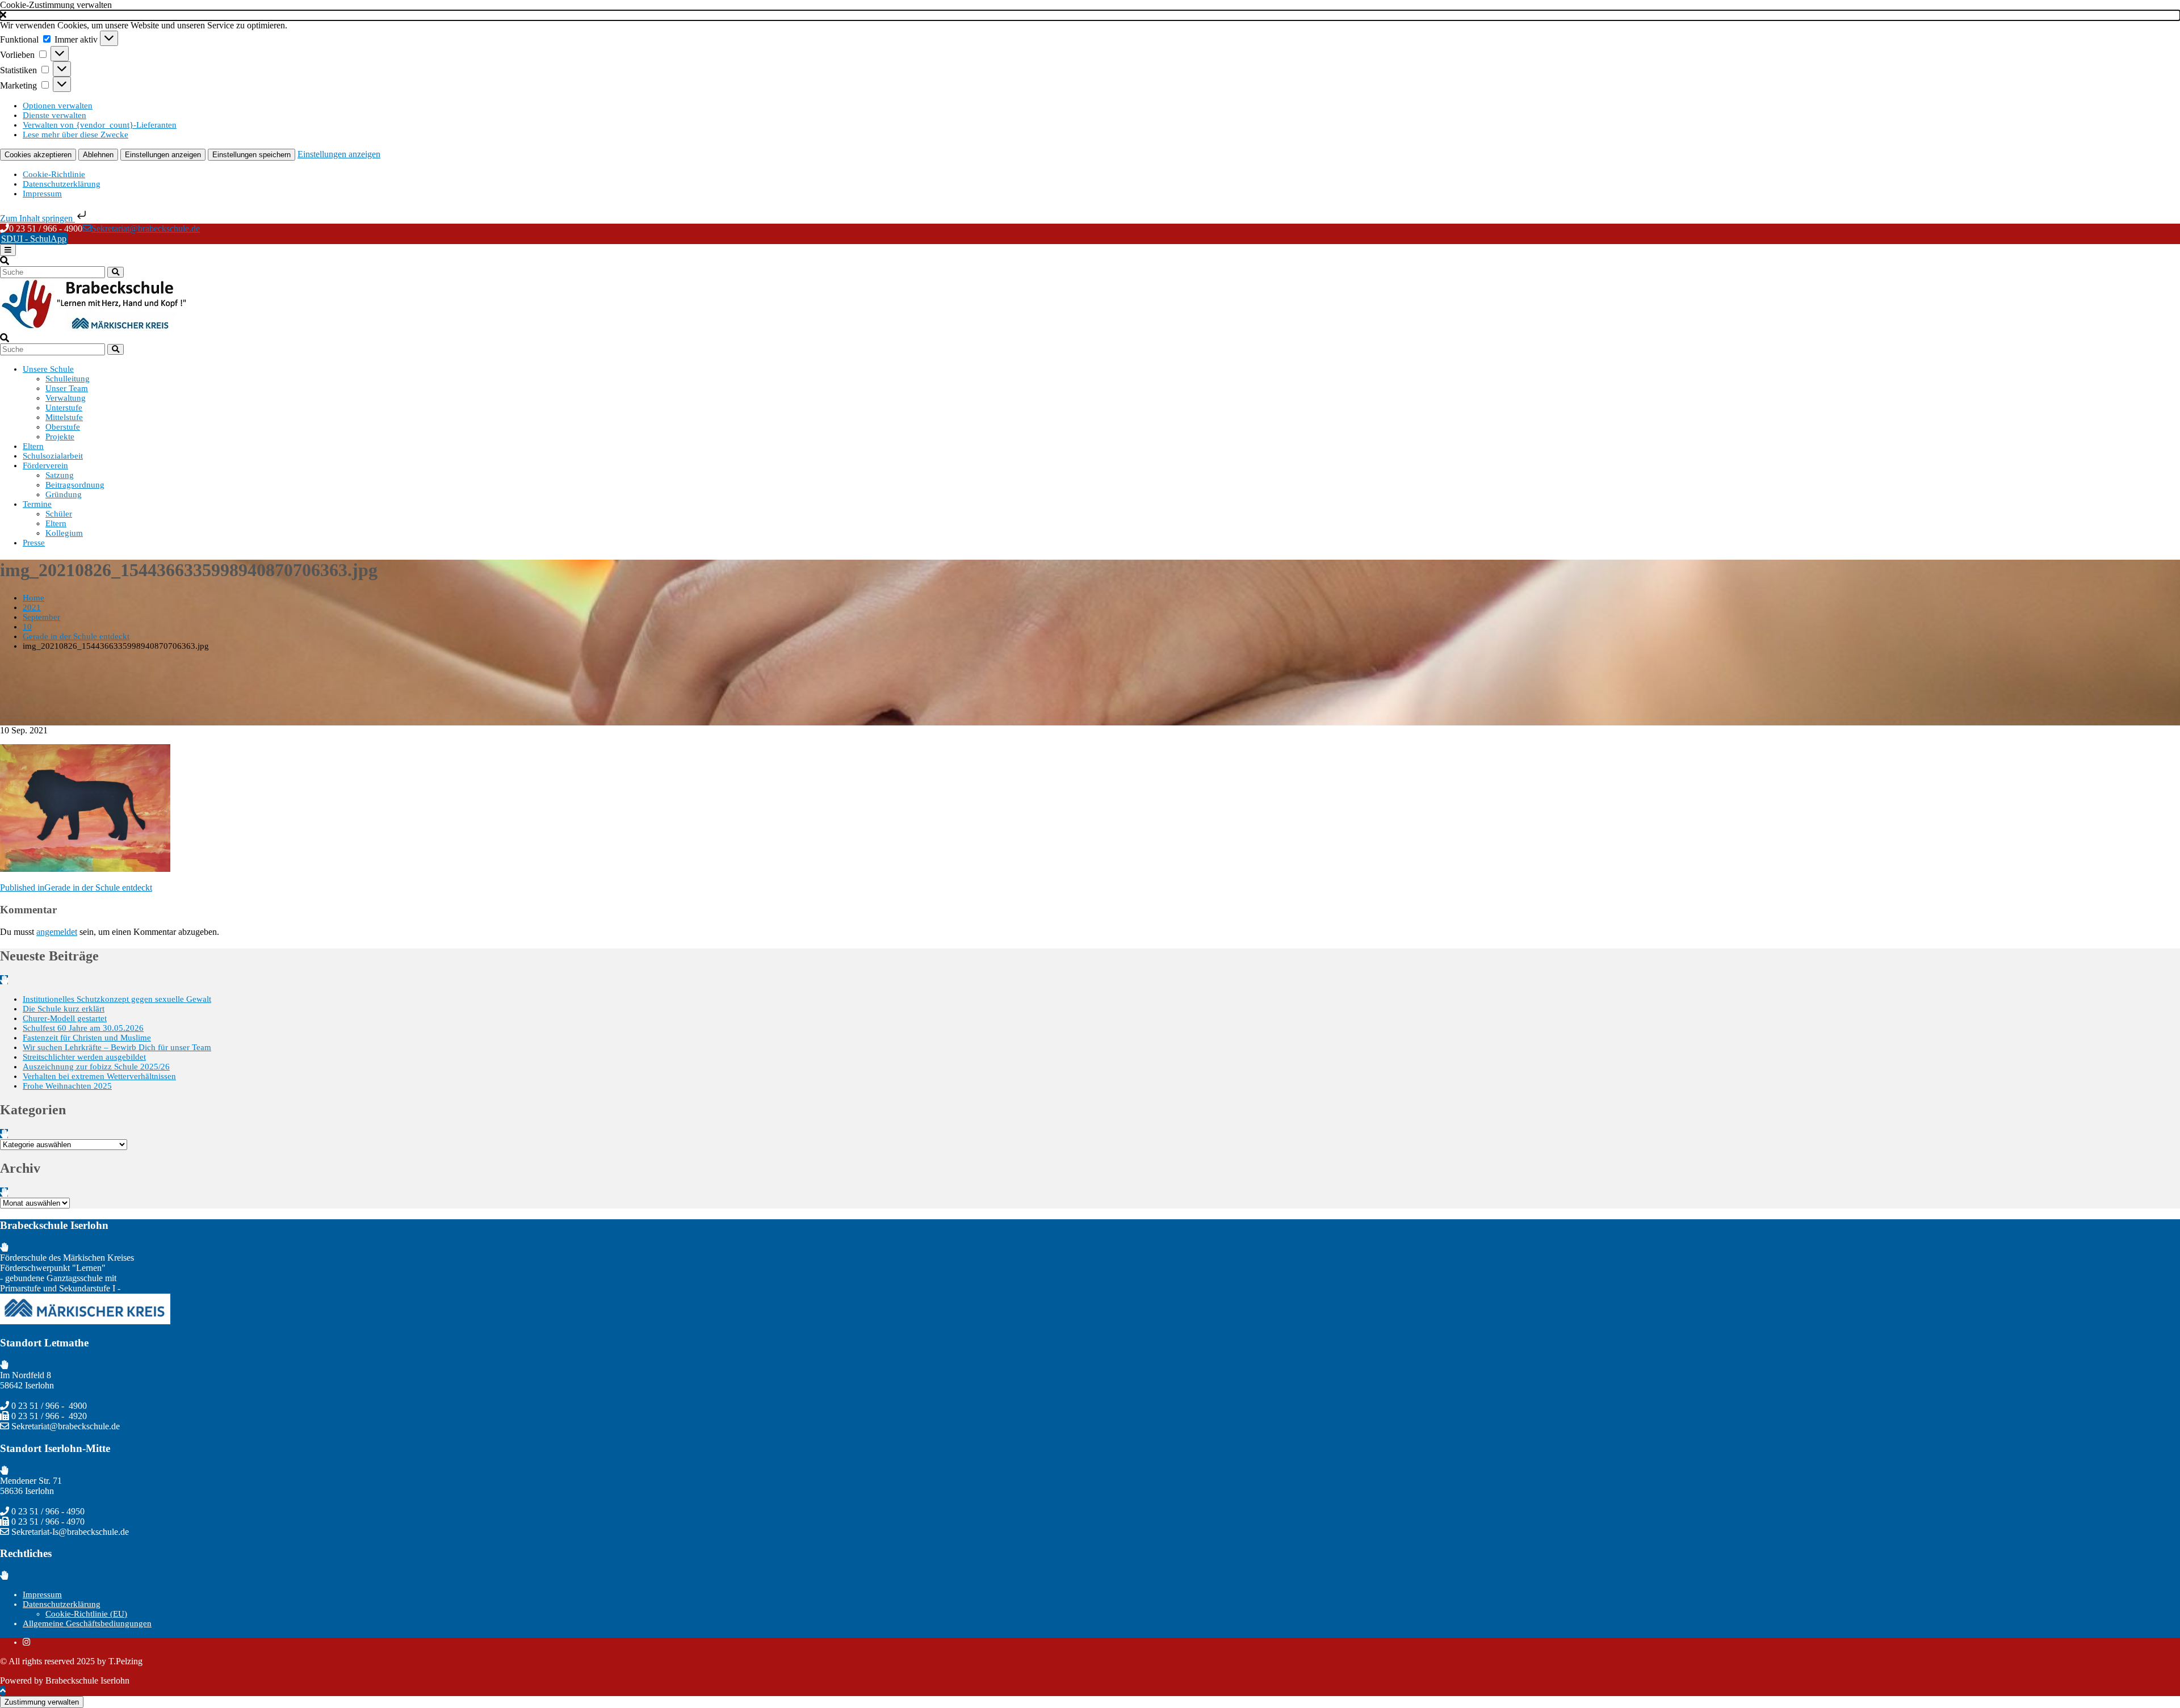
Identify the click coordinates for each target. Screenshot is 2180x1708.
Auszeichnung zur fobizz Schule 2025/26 (96, 1067)
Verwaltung (66, 398)
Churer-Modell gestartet (65, 1018)
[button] (1090, 15)
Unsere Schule (48, 369)
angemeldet (57, 932)
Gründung (64, 494)
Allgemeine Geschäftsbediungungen (87, 1623)
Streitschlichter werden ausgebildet (84, 1057)
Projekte (60, 437)
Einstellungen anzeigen (163, 155)
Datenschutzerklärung (62, 184)
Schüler (59, 514)
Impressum (42, 194)
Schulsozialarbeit (53, 456)
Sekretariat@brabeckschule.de (146, 228)
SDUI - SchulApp (34, 239)
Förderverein (45, 465)
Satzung (60, 475)
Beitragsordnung (75, 485)
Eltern (33, 446)
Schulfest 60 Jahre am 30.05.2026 (83, 1028)
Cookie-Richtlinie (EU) (86, 1614)
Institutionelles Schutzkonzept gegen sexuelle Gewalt (117, 999)
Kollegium (64, 533)
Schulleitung (68, 379)
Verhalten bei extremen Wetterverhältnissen (99, 1076)
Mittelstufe (64, 417)
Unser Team (67, 388)
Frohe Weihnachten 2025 (67, 1086)
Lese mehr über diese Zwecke (76, 135)
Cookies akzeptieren (38, 155)
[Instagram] (26, 1642)
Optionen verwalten (58, 106)
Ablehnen (98, 155)
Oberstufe (63, 427)
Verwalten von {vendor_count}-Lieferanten (100, 125)
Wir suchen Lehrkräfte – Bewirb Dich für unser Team (117, 1047)
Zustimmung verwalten (42, 1702)
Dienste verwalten (54, 115)
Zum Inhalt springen (37, 218)
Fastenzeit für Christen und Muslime (87, 1038)
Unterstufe (64, 408)
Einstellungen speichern (251, 155)
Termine (37, 504)
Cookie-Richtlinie (54, 174)
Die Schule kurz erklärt (64, 1009)
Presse (34, 543)
